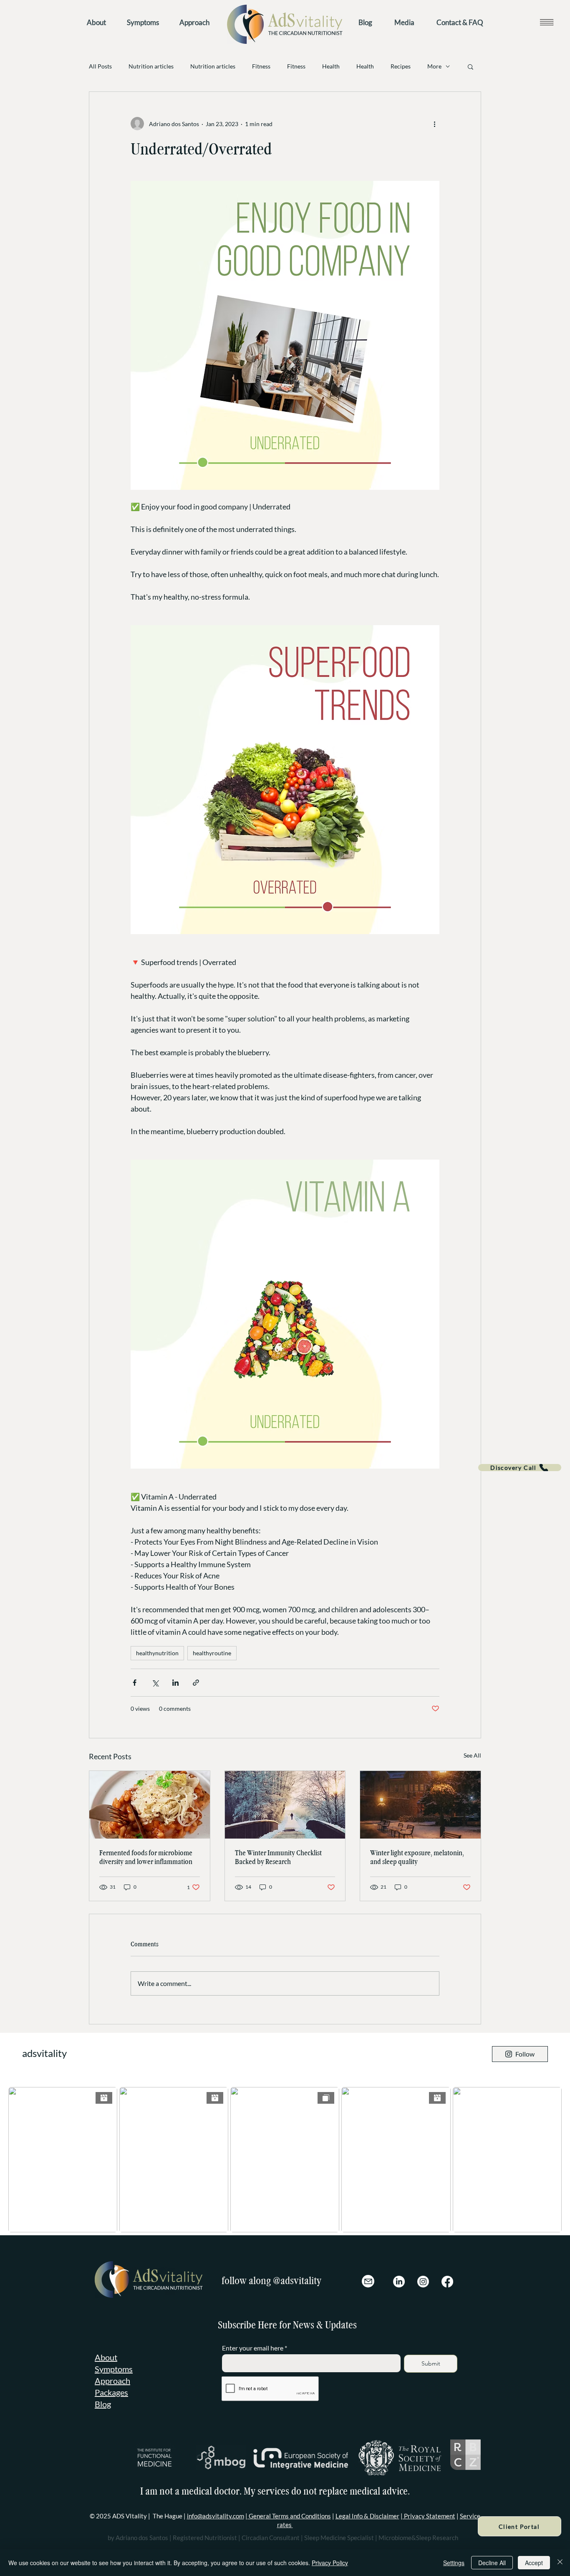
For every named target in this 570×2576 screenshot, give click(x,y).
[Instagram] (423, 2282)
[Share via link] (196, 1683)
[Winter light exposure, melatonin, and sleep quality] (420, 1805)
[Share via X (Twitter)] (155, 1683)
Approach (112, 2381)
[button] (546, 22)
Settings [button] (454, 2563)
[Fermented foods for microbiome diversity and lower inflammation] (150, 1805)
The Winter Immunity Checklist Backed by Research (278, 1857)
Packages (111, 2392)
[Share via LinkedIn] (175, 1683)
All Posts (100, 66)
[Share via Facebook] (135, 1683)
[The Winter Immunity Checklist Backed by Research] (285, 1805)
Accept (534, 2563)
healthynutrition (157, 1653)
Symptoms (114, 2369)
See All (472, 1755)
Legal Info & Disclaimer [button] (367, 2516)
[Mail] (368, 2281)
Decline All (492, 2563)
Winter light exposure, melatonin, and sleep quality (417, 1857)
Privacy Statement (429, 2516)
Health (331, 66)
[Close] (560, 2563)
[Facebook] (447, 2282)
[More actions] (434, 124)
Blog (103, 2404)
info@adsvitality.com (216, 2516)
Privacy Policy (330, 2563)
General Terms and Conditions (289, 2516)
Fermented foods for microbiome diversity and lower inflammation (146, 1857)
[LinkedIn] (399, 2282)
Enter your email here (253, 2348)
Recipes (401, 66)
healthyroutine (212, 1653)
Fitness (261, 66)
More (434, 66)
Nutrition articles (151, 66)
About (106, 2357)
